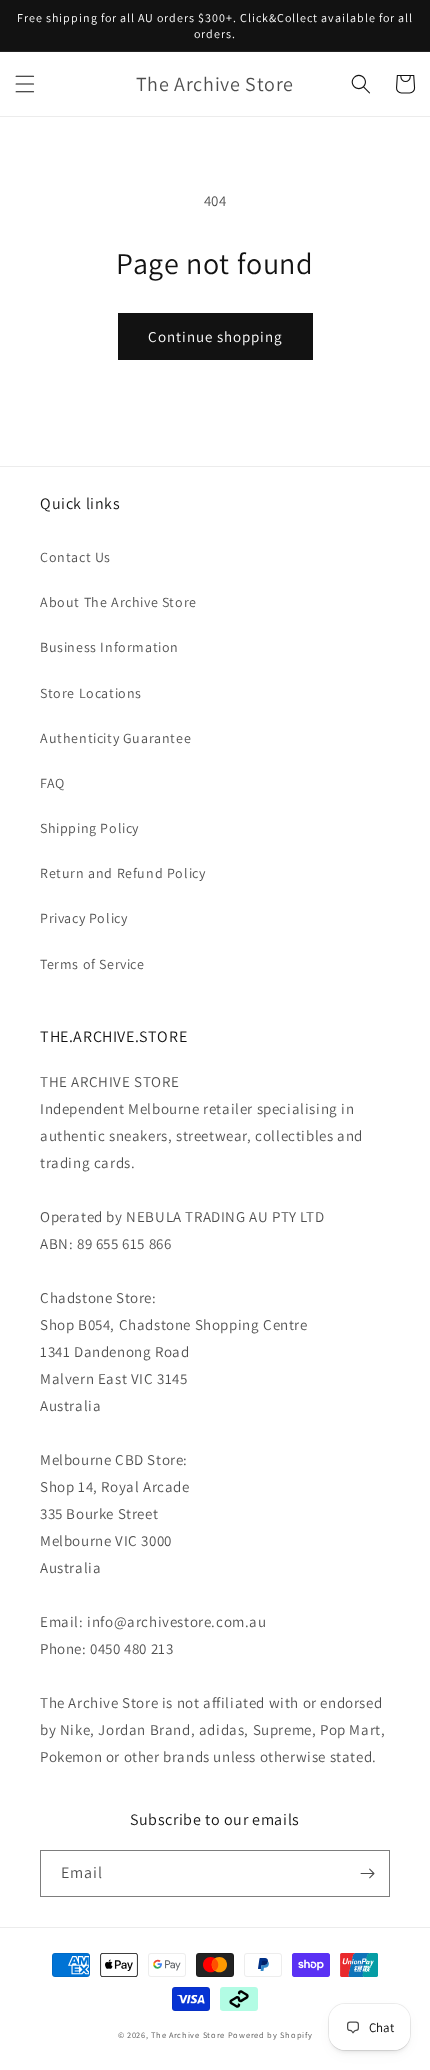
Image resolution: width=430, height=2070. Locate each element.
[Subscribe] (367, 1873)
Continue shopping (215, 336)
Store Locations (91, 693)
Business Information (109, 647)
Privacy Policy (83, 918)
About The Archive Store (118, 602)
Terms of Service (92, 964)
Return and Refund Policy (122, 873)
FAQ (52, 783)
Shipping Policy (89, 828)
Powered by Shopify (270, 2034)
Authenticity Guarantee (115, 738)
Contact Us (75, 557)
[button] (25, 84)
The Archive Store (188, 2034)
